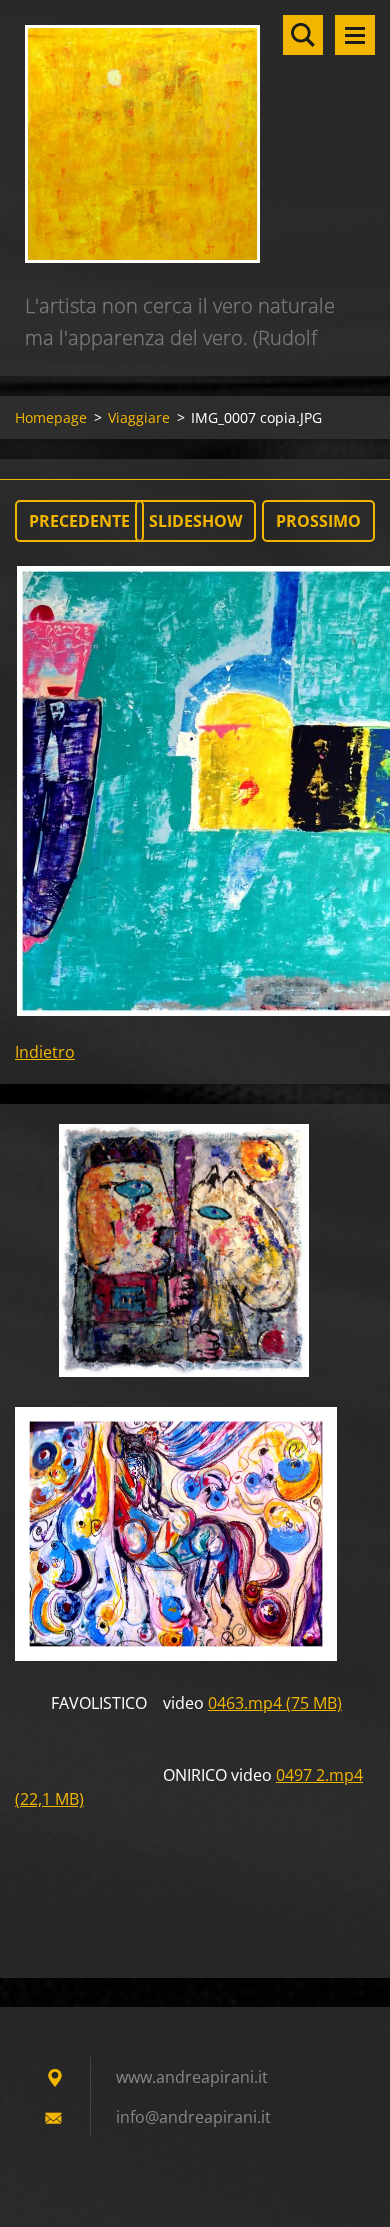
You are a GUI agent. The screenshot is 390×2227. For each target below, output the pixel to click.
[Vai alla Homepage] (195, 145)
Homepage (51, 417)
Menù (355, 35)
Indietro (45, 1052)
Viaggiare (139, 417)
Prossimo (318, 521)
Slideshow (195, 521)
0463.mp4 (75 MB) (275, 1703)
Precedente (79, 521)
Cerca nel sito (303, 35)
